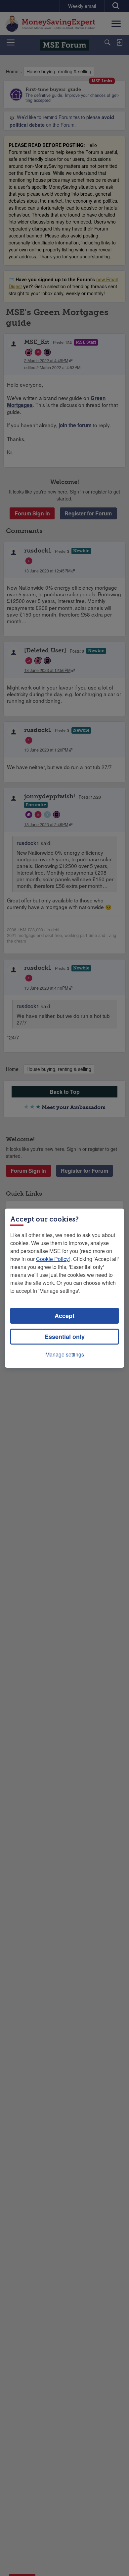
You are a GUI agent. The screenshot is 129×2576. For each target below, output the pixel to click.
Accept (64, 1316)
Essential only (65, 1337)
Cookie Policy (52, 1259)
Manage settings (65, 1354)
